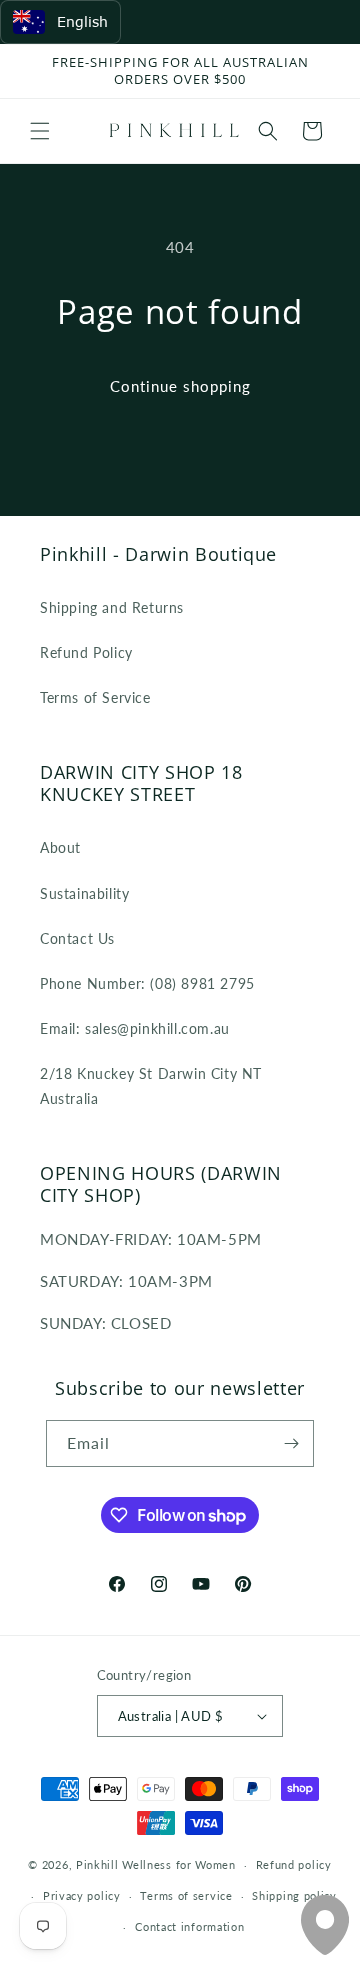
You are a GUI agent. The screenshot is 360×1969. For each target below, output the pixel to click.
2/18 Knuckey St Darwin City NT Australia (151, 1086)
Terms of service (186, 1895)
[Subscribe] (291, 1443)
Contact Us (77, 938)
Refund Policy (86, 652)
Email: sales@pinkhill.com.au (135, 1028)
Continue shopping (180, 386)
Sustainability (84, 893)
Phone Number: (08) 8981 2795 (147, 983)
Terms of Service (95, 697)
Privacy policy (82, 1895)
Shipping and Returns (112, 607)
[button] (40, 131)
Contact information (189, 1926)
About (60, 847)
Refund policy (294, 1864)
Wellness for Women (179, 1864)
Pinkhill (97, 1864)
